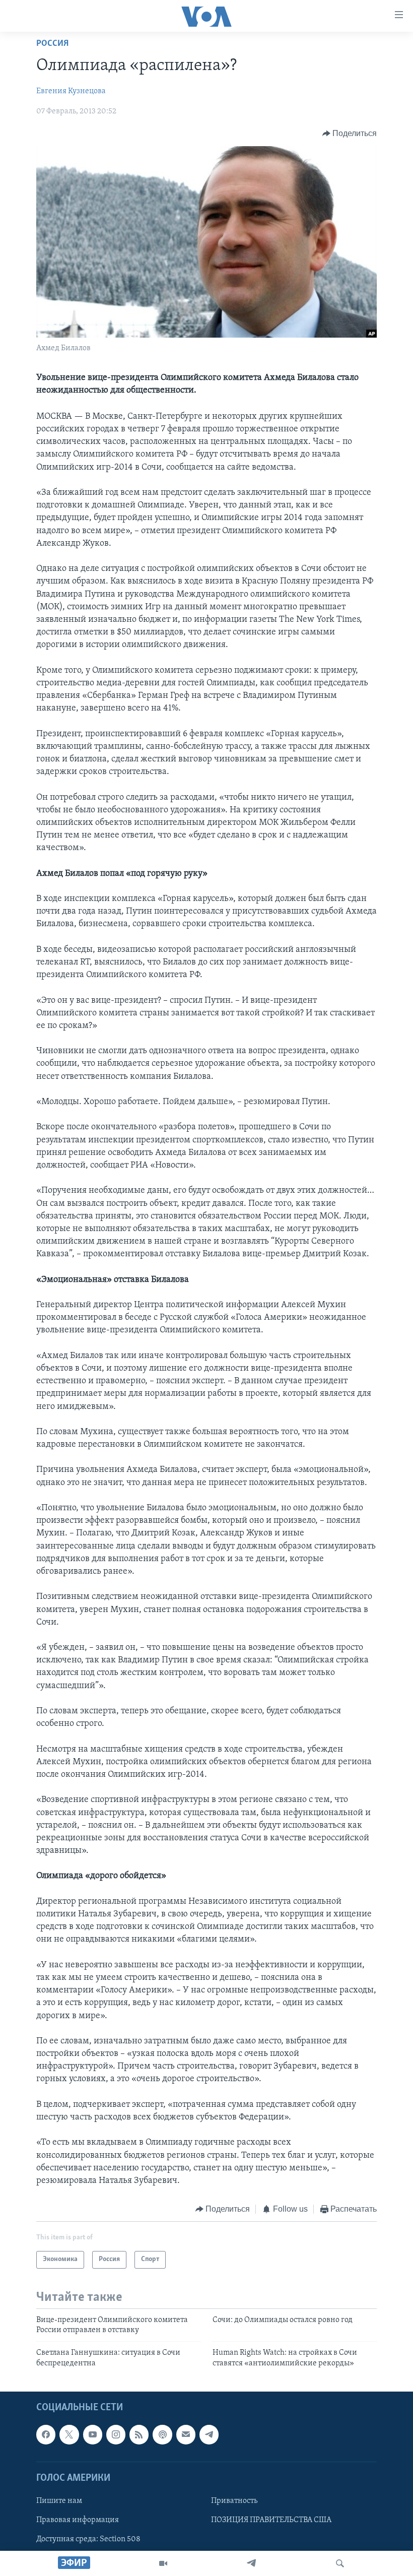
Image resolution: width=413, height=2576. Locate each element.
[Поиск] (340, 2563)
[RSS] (139, 2434)
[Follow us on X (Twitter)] (69, 2434)
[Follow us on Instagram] (116, 2434)
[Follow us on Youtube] (93, 2434)
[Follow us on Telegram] (209, 2434)
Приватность (234, 2501)
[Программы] (163, 2563)
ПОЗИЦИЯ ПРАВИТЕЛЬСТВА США (271, 2520)
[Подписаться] (186, 2434)
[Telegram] (251, 2563)
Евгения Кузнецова (71, 91)
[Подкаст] (162, 2434)
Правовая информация (78, 2520)
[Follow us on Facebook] (46, 2434)
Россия (52, 44)
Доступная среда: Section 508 (88, 2539)
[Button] (350, 134)
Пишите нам (59, 2501)
